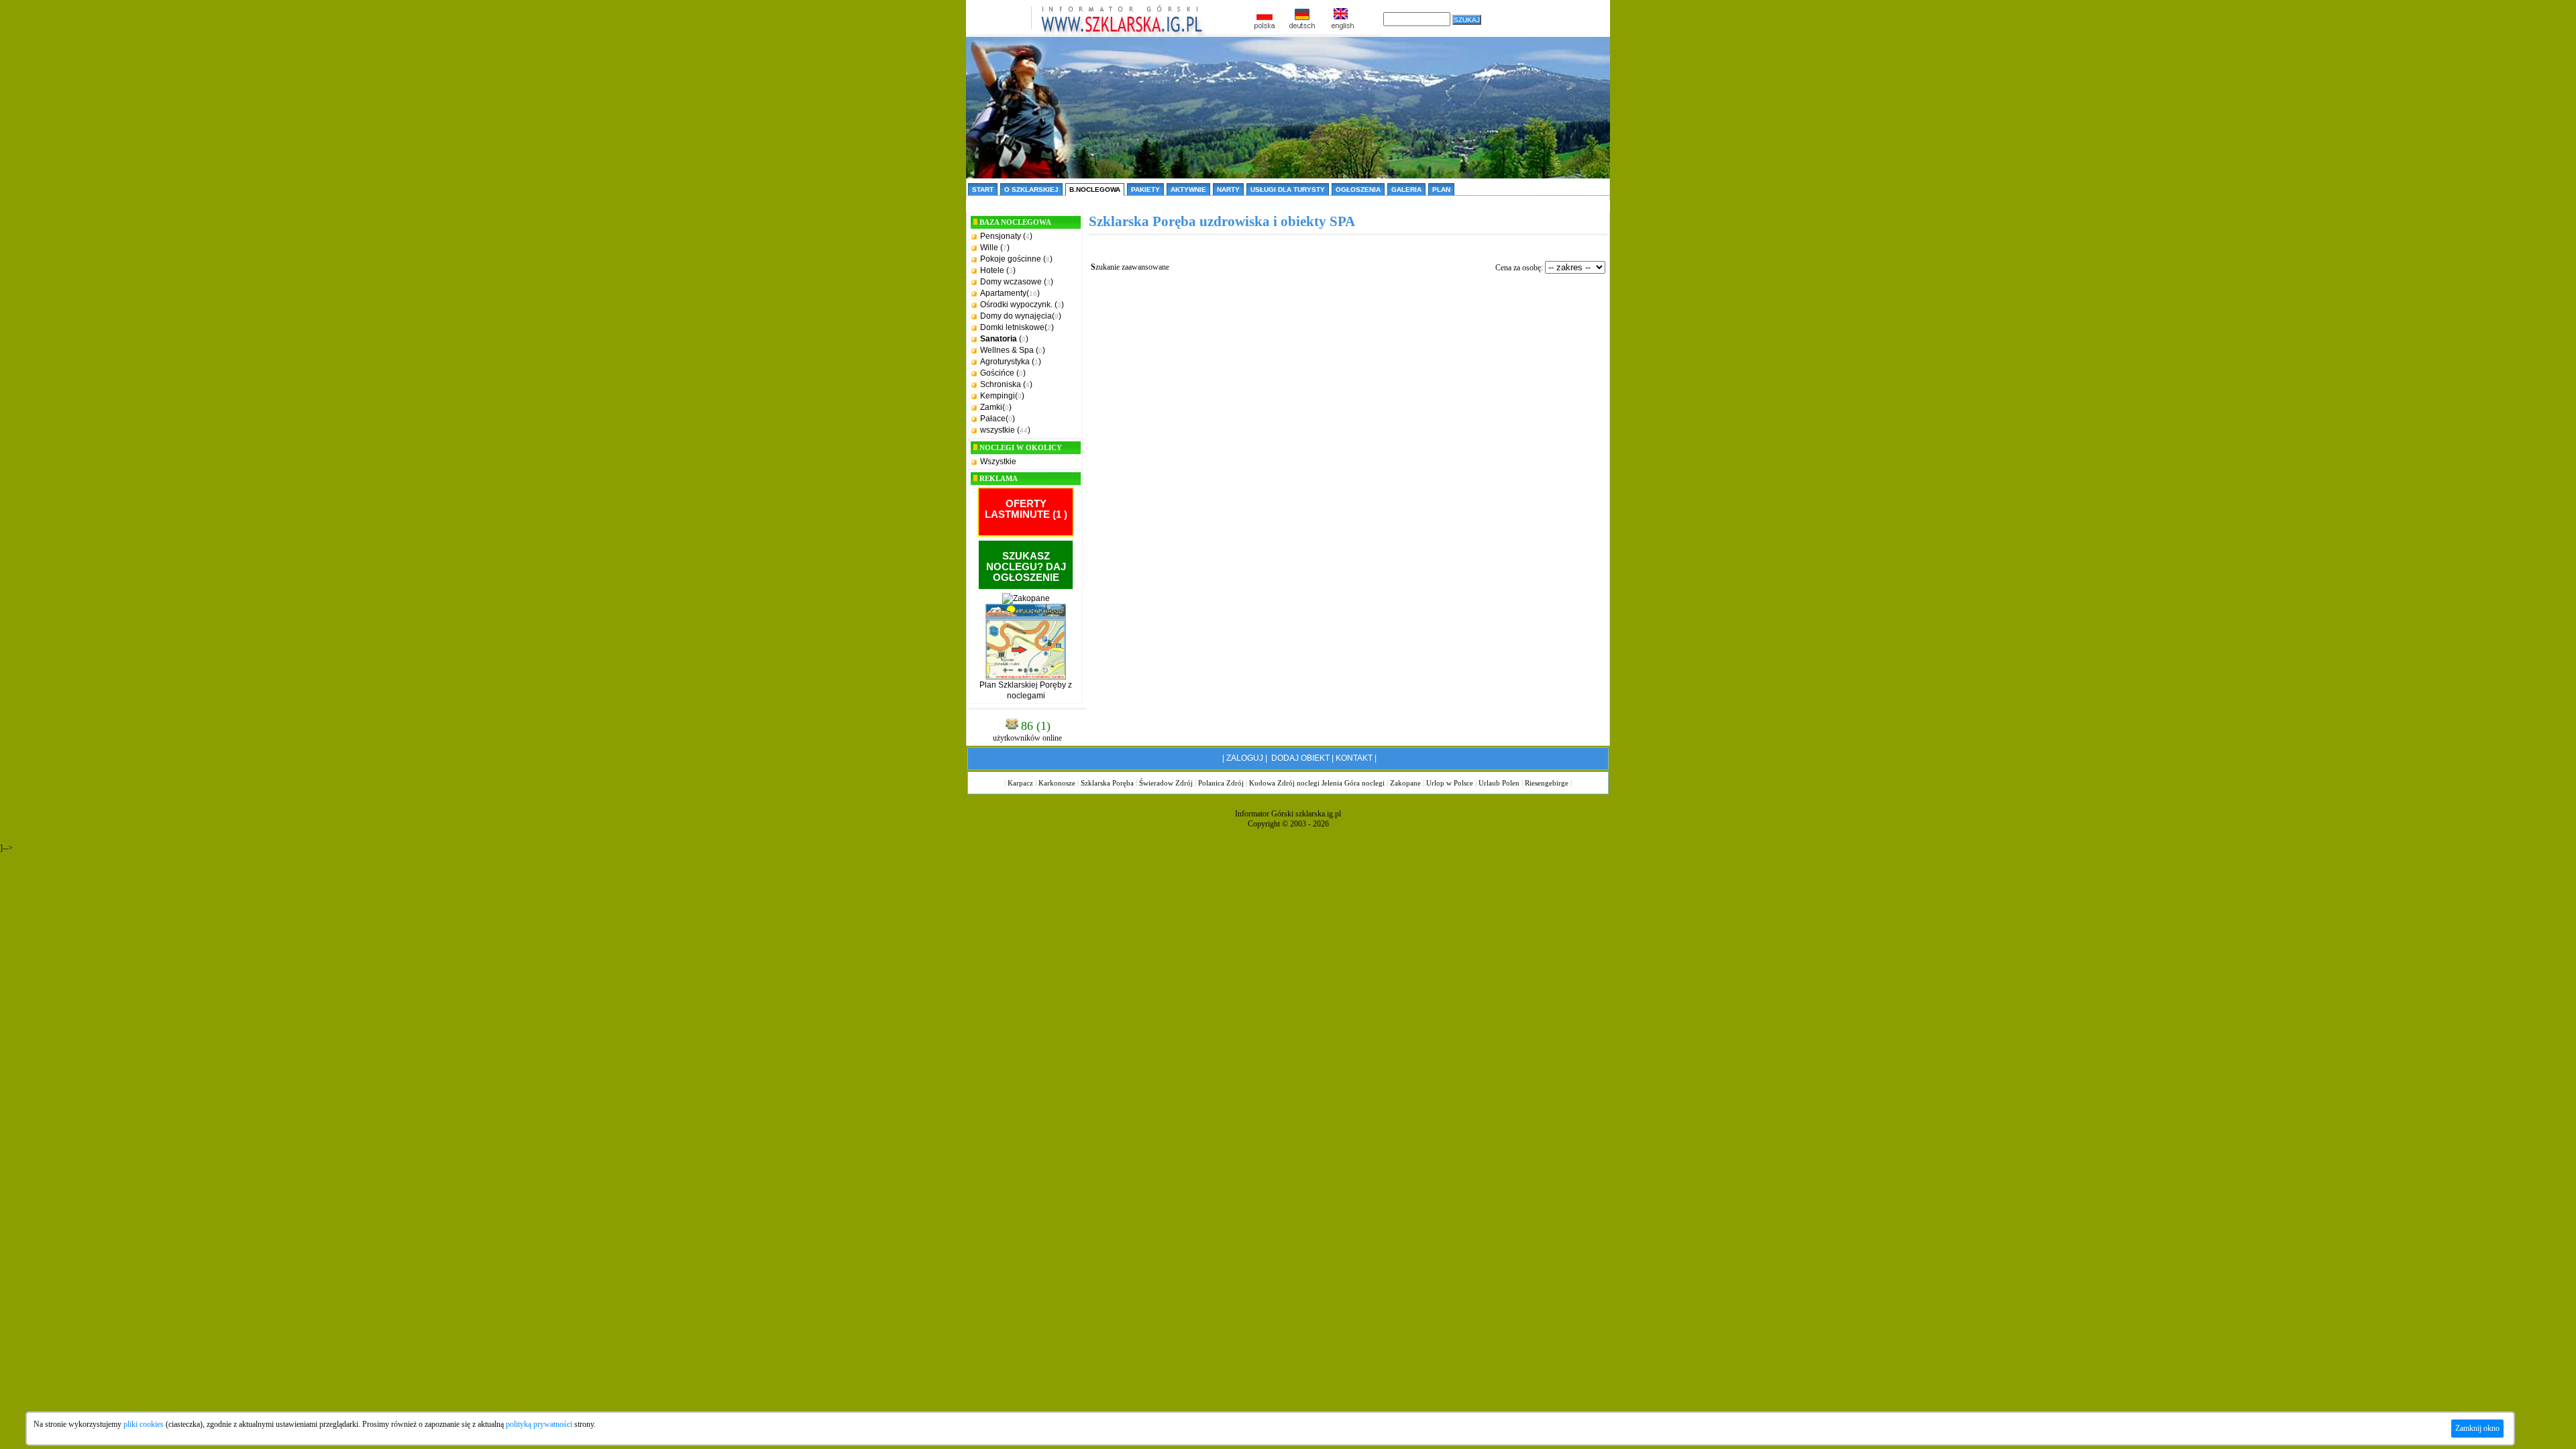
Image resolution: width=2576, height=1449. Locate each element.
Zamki (991, 407)
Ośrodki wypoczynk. (1016, 305)
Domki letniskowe (1012, 327)
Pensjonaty (1001, 236)
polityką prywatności (539, 1424)
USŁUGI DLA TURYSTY (1288, 190)
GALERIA (1406, 190)
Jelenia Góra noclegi (1353, 783)
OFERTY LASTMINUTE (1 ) (1026, 509)
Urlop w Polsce (1450, 783)
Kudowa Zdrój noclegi (1284, 783)
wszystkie (998, 430)
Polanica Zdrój (1221, 783)
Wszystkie (998, 462)
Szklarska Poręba (1107, 783)
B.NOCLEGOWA (1095, 190)
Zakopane (1405, 783)
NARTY (1228, 190)
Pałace (993, 419)
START (983, 190)
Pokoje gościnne (1011, 259)
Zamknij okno (2477, 1428)
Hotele (992, 270)
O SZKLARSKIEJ (1031, 190)
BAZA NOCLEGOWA (1015, 222)
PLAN (1441, 190)
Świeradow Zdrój (1166, 783)
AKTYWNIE (1188, 190)
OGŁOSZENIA (1358, 190)
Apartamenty (1003, 293)
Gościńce (997, 373)
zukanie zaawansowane (1130, 267)
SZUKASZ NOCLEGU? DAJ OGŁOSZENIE (1026, 567)
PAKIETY (1145, 190)
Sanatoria (999, 339)
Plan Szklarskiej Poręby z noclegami (1026, 690)
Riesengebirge (1547, 783)
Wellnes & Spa (1007, 350)
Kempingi (998, 396)
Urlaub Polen (1499, 783)
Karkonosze (1057, 783)
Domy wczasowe (1011, 282)
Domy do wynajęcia (1016, 316)
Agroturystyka (1005, 362)
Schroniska (1001, 384)
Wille (989, 248)
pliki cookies (144, 1424)
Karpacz (1020, 783)
